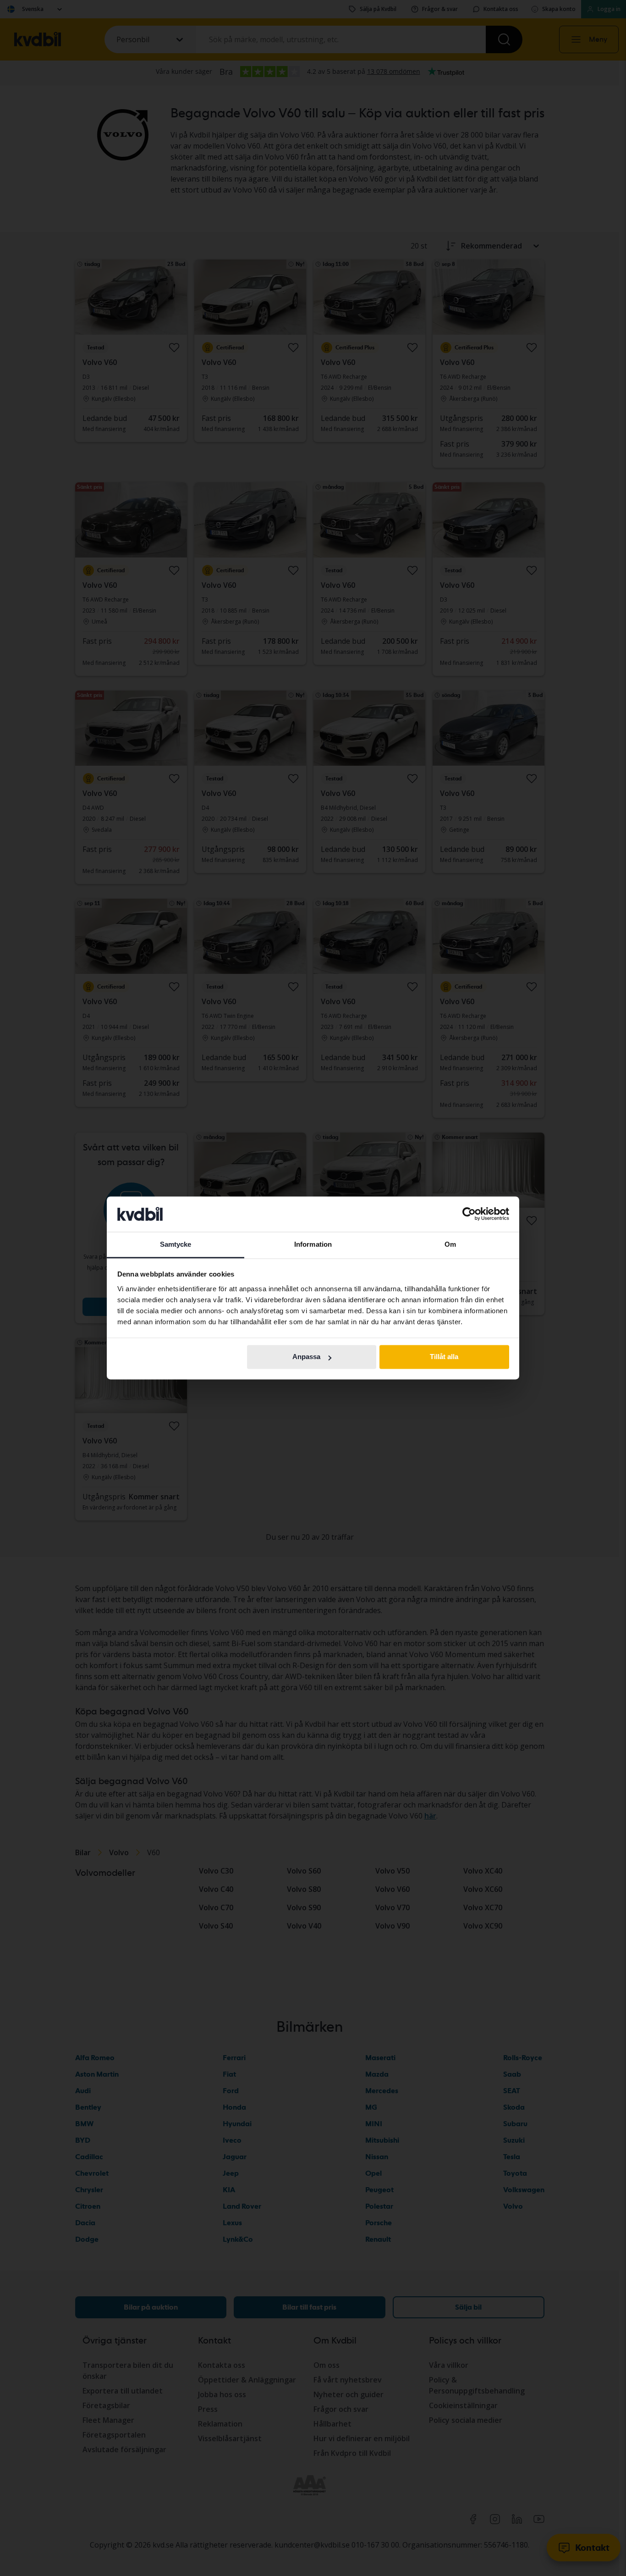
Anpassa (306, 1357)
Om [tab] (450, 1244)
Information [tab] (313, 1244)
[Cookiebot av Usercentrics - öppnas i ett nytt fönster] (469, 1214)
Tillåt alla (444, 1357)
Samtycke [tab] (176, 1244)
